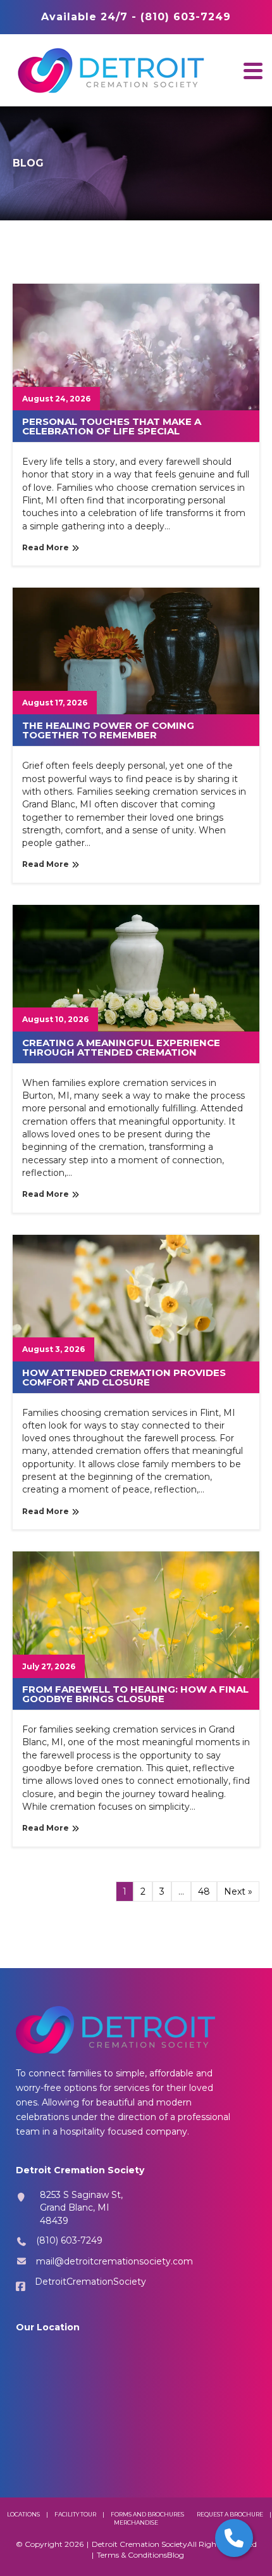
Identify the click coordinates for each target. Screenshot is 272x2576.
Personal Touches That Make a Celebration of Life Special (112, 426)
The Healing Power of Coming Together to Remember (108, 730)
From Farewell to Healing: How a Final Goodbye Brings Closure (135, 1694)
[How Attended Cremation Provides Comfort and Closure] (136, 1297)
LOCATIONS (23, 2514)
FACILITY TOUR (75, 2514)
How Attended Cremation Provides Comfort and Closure (124, 1377)
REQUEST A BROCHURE (230, 2514)
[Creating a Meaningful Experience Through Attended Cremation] (136, 968)
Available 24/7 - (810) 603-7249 (136, 17)
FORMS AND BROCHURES (147, 2514)
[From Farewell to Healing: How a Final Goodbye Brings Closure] (136, 1614)
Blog (176, 2555)
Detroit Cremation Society (139, 2544)
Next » (238, 1891)
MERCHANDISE (136, 2522)
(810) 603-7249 (69, 2240)
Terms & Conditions (132, 2555)
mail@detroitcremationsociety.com (114, 2261)
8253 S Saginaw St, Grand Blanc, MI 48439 (81, 2208)
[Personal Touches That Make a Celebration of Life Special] (136, 346)
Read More (46, 547)
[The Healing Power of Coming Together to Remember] (136, 650)
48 (204, 1891)
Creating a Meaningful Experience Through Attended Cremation (121, 1047)
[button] (253, 71)
